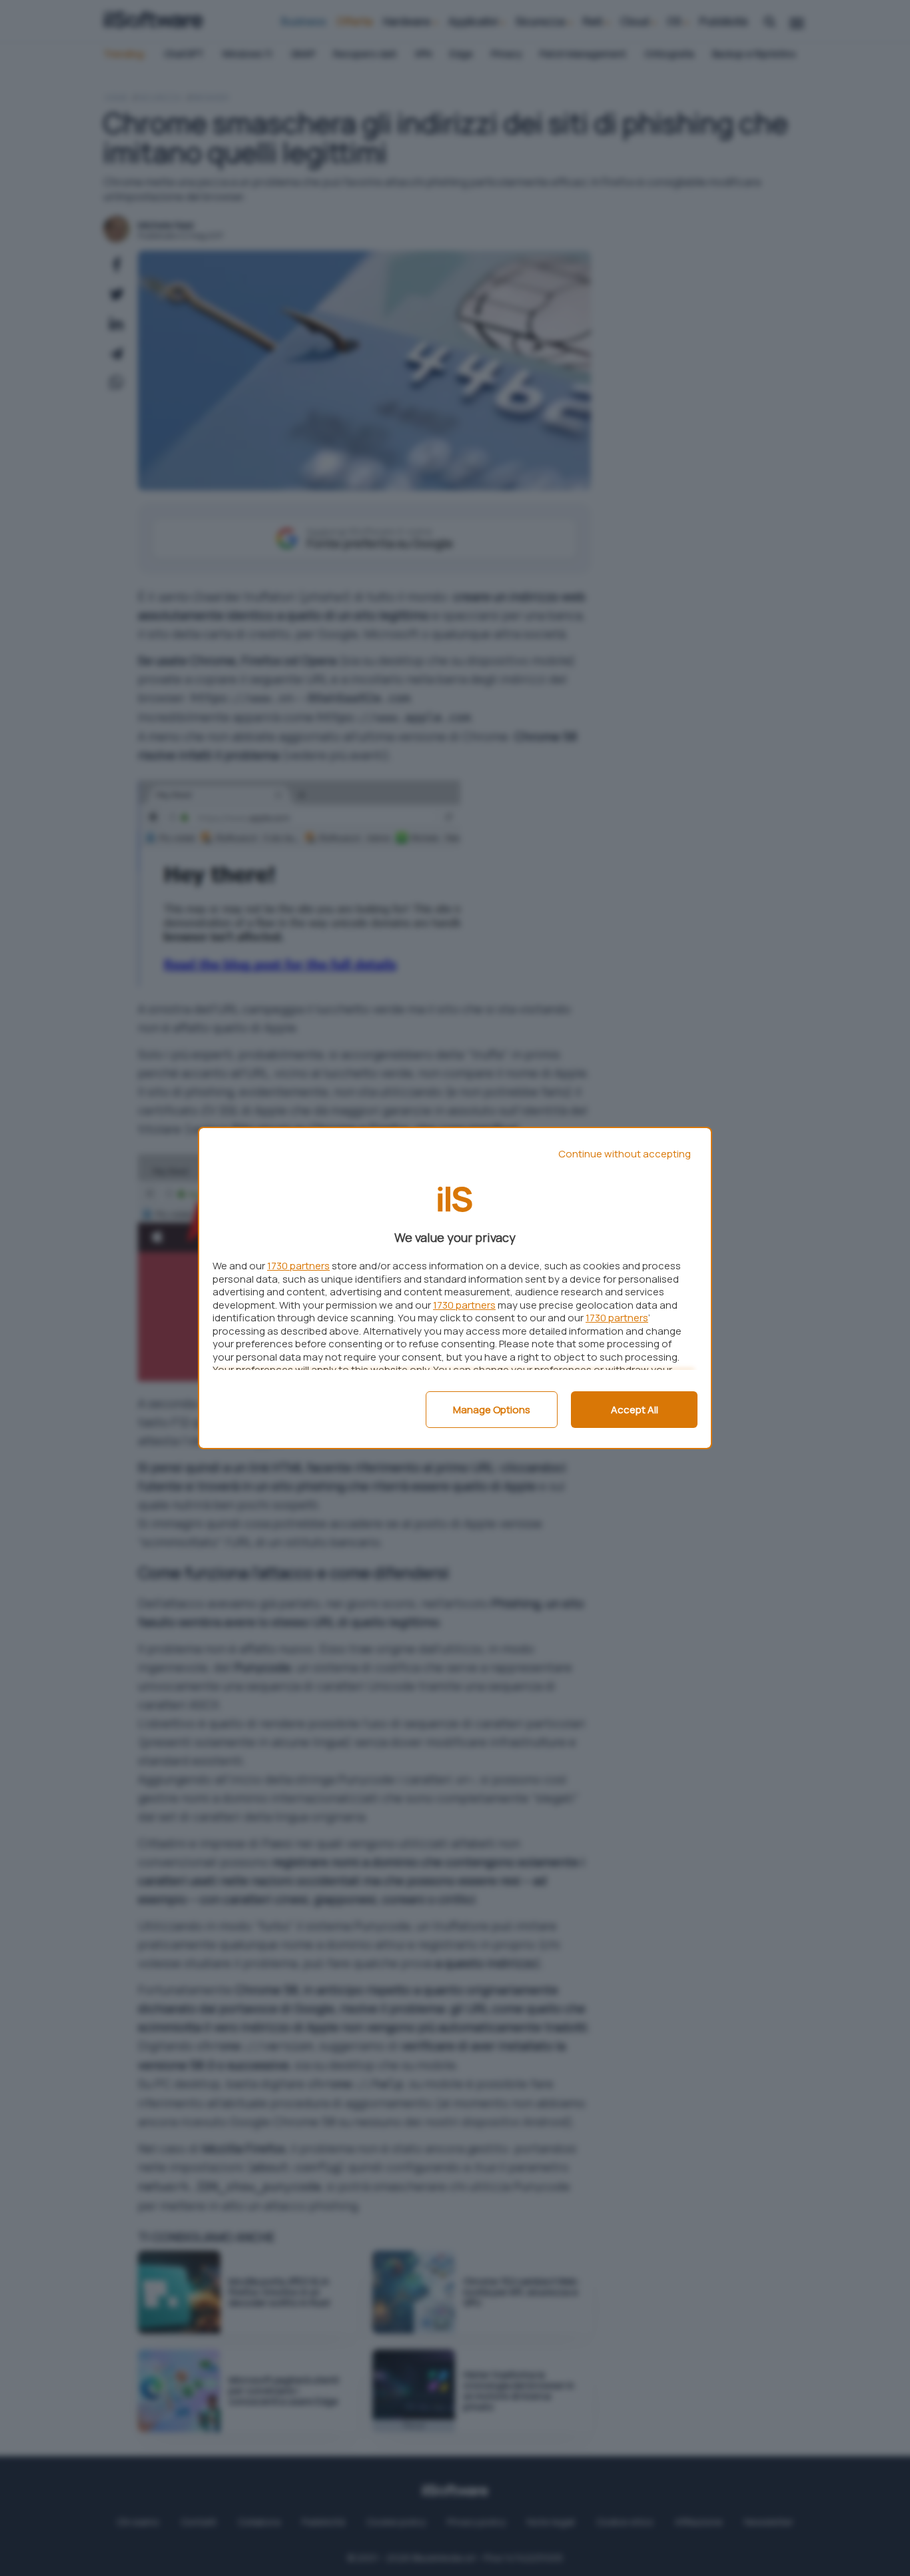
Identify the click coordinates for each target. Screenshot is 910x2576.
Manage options (492, 1410)
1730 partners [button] (298, 1266)
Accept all (635, 1410)
